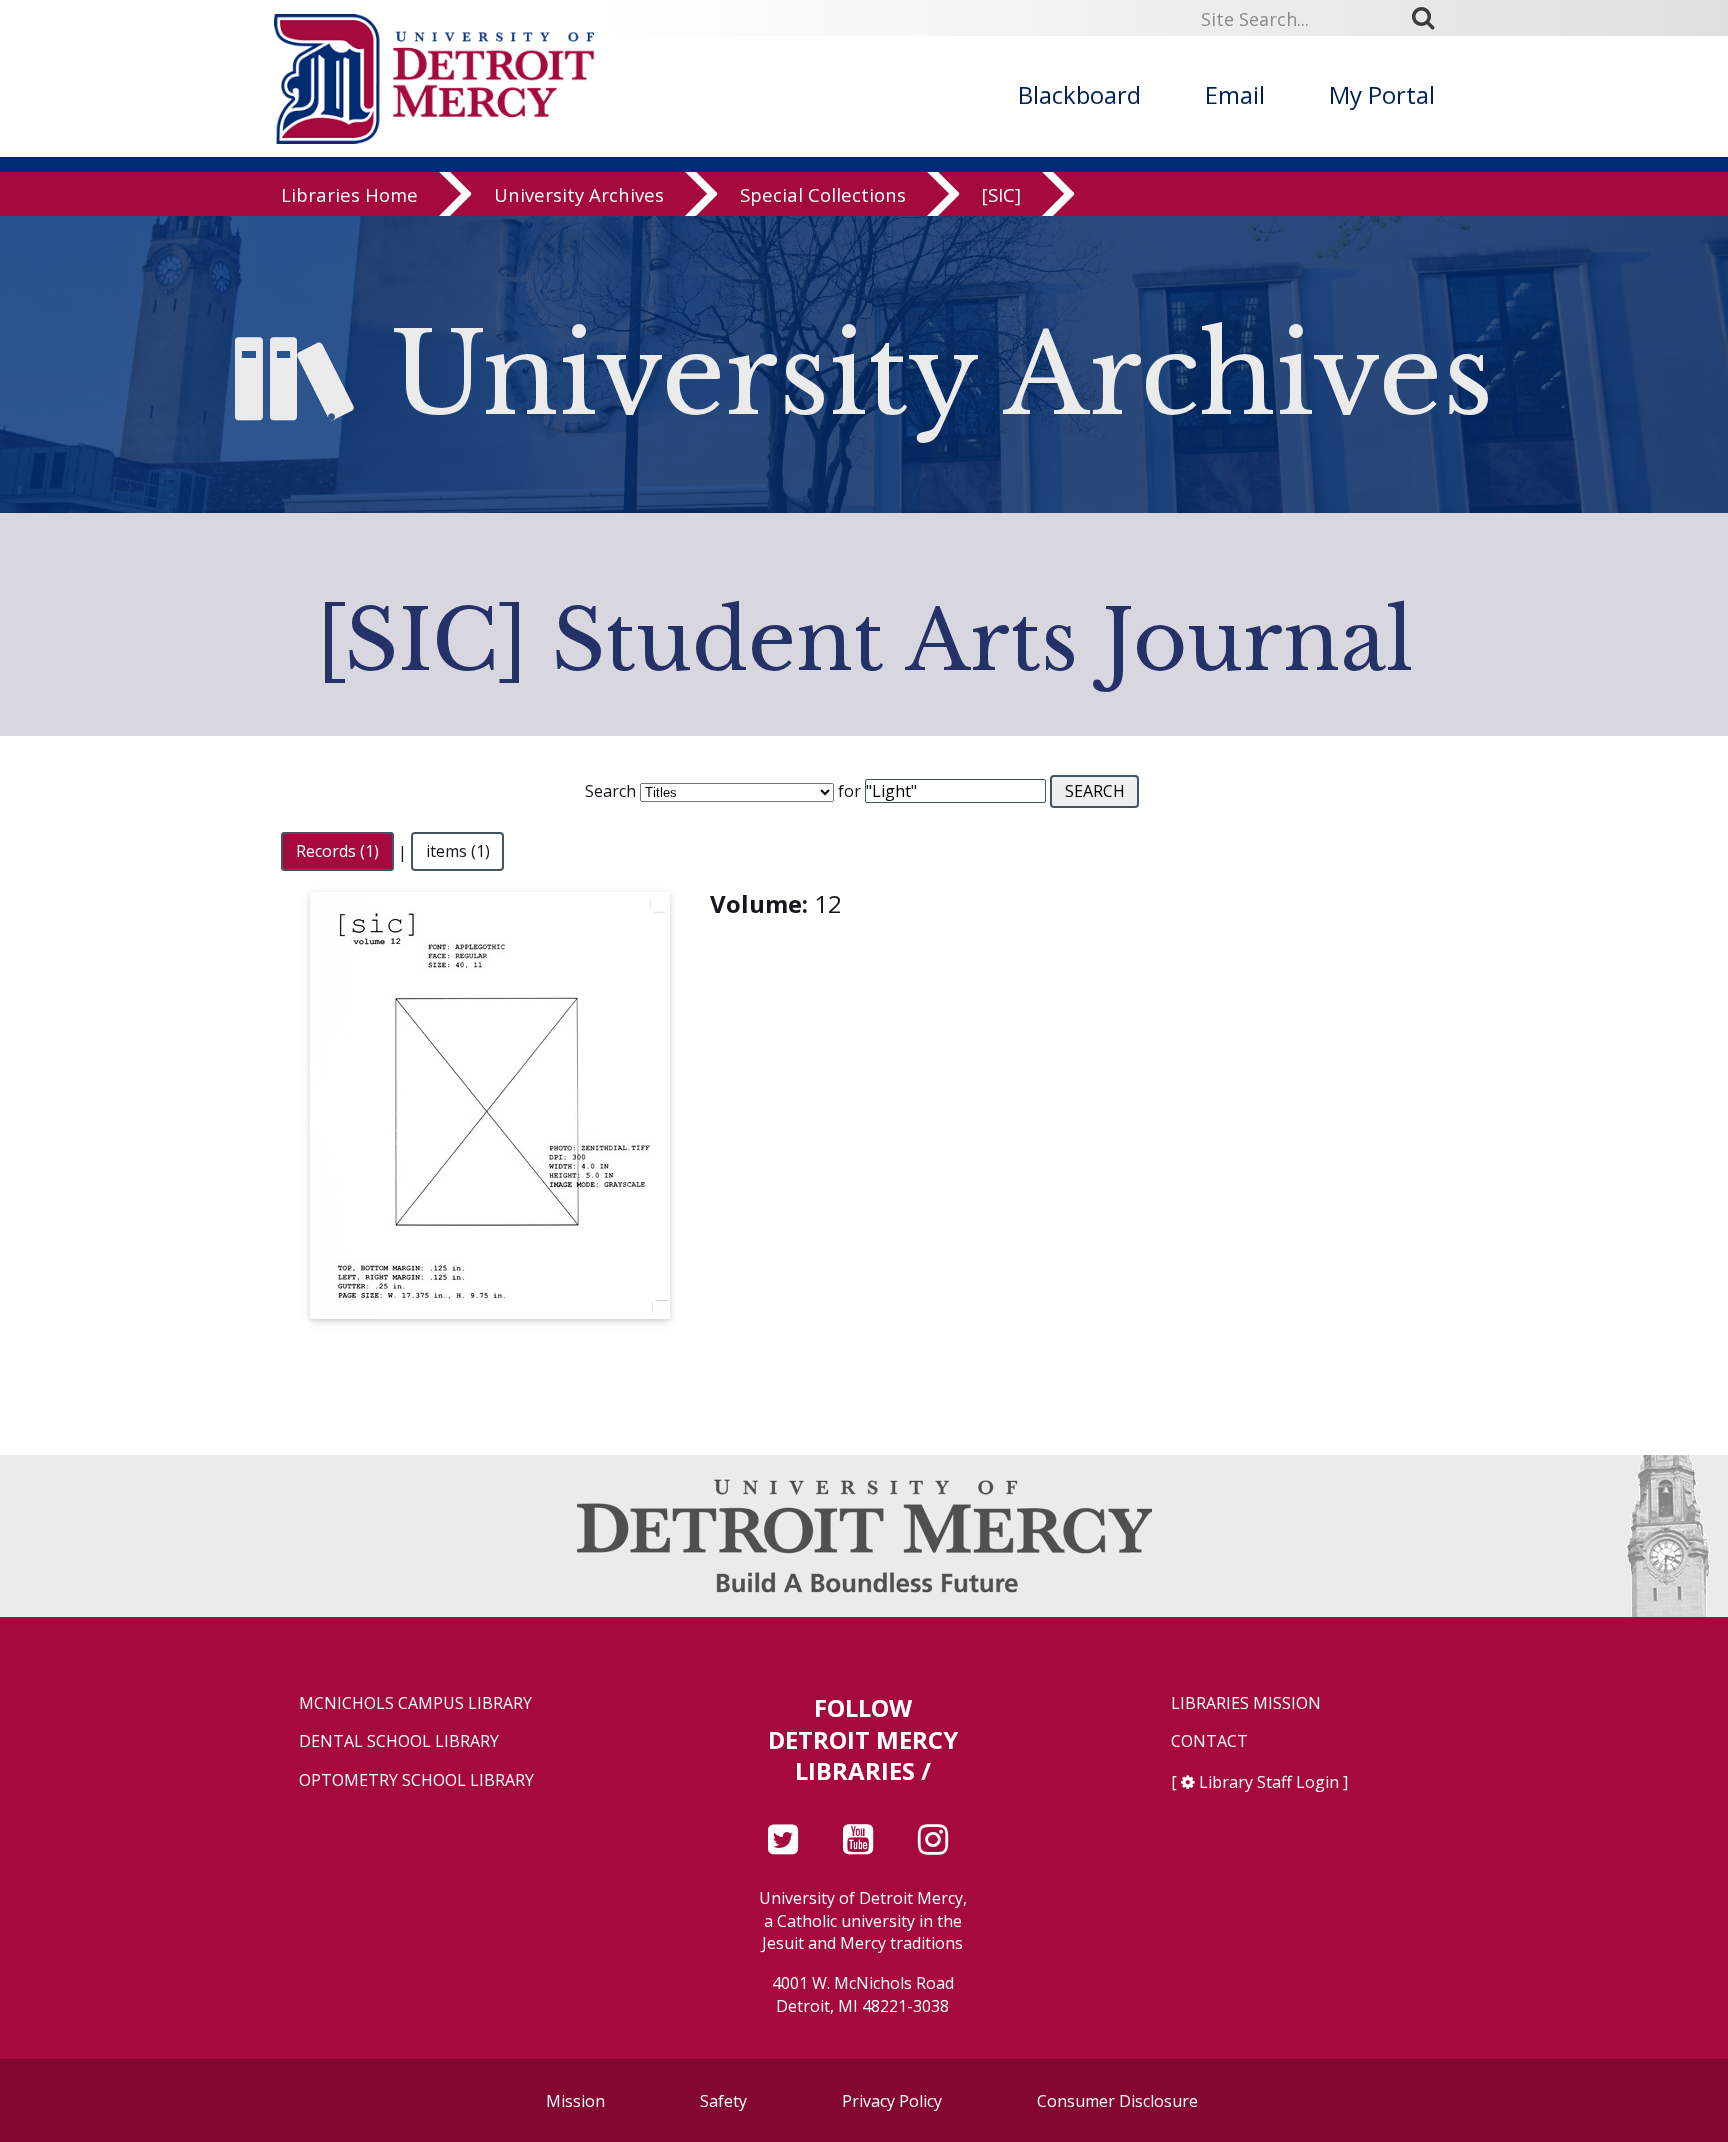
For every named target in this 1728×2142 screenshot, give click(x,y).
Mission (575, 2101)
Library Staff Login (1269, 1782)
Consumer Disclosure (1117, 2101)
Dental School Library (399, 1741)
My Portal (1382, 94)
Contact (1209, 1741)
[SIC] (1001, 194)
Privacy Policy (892, 2101)
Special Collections (823, 194)
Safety (723, 2101)
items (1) (458, 852)
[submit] (1430, 18)
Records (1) (337, 852)
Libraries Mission (1246, 1703)
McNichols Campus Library (415, 1703)
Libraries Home (349, 194)
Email (1235, 94)
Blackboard (1079, 94)
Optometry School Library (416, 1780)
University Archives (579, 194)
